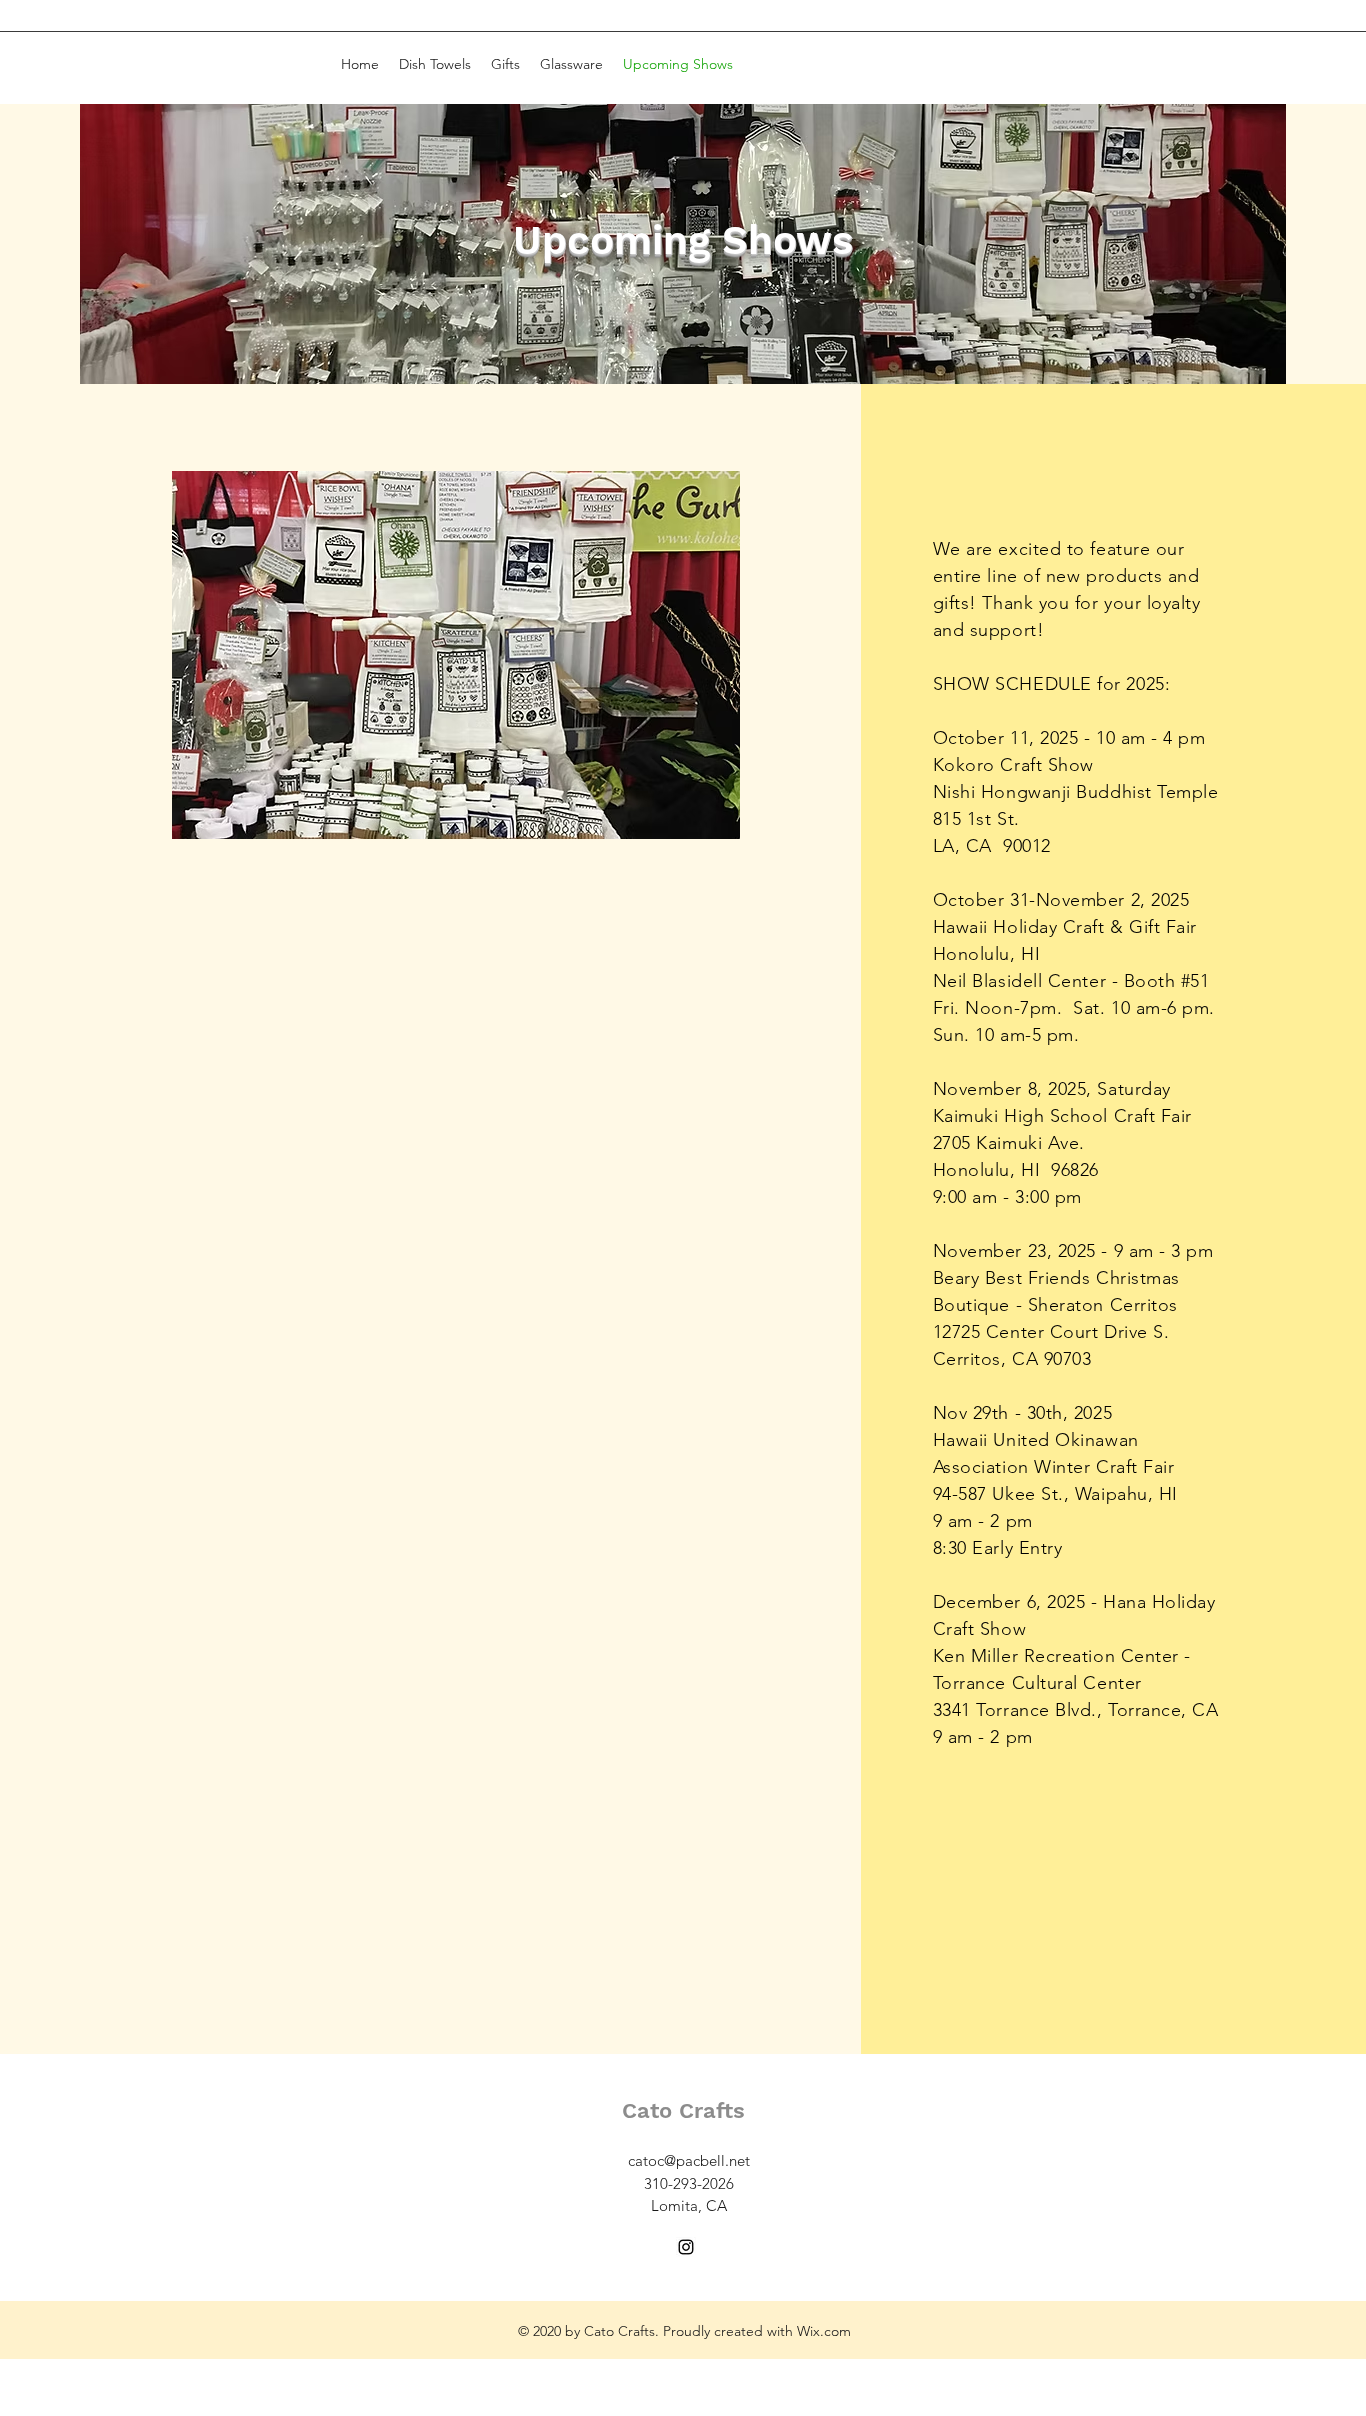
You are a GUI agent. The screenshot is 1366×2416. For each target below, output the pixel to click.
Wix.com (824, 2331)
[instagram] (686, 2247)
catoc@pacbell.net (689, 2160)
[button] (456, 655)
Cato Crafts (683, 2110)
